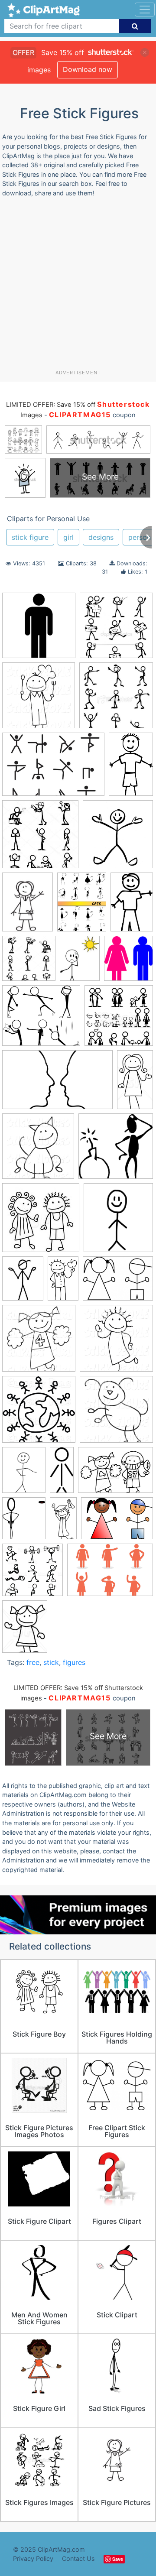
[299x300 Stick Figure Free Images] (39, 629)
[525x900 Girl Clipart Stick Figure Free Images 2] (63, 1282)
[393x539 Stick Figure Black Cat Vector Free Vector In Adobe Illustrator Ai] (82, 906)
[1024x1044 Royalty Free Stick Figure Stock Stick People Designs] (116, 1342)
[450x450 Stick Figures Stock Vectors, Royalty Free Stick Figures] (116, 629)
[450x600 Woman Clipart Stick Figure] (25, 1630)
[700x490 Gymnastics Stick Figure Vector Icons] (53, 769)
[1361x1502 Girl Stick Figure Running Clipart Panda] (118, 1221)
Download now (88, 69)
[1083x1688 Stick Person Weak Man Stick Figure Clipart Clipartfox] (132, 905)
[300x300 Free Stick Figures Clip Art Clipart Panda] (41, 1222)
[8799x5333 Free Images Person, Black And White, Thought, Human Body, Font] (57, 1084)
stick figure (30, 537)
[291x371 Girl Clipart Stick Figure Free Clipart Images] (23, 1283)
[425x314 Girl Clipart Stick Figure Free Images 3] (118, 1282)
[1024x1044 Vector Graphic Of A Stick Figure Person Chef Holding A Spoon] (39, 699)
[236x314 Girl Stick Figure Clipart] (28, 906)
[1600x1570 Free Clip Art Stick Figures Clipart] (116, 1150)
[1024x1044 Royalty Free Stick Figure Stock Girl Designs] (39, 1342)
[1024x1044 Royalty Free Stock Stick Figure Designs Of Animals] (116, 1413)
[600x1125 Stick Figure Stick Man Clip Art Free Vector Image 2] (63, 1522)
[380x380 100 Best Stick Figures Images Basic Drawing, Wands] (116, 699)
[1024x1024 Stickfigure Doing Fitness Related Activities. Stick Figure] (32, 1574)
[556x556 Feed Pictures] (119, 1019)
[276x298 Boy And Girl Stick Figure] (128, 962)
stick (51, 1662)
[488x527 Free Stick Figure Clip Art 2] (118, 838)
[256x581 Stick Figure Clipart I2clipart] (62, 1473)
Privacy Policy (33, 2558)
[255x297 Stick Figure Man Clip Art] (24, 1522)
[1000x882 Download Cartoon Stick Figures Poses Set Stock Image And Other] (41, 1020)
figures (74, 1662)
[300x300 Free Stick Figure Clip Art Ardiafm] (40, 838)
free (33, 1662)
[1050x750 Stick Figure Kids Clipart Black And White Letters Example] (115, 1474)
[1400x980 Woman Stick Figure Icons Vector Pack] (110, 1574)
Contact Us (78, 2558)
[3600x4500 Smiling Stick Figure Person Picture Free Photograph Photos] (24, 1474)
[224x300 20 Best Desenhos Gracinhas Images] (80, 962)
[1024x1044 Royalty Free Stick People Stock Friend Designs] (39, 1413)
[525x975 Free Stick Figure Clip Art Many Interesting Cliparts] (135, 1083)
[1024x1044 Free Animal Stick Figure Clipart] (38, 1150)
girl (68, 537)
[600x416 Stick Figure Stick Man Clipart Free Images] (117, 1522)
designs (101, 537)
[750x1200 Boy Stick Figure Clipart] (131, 768)
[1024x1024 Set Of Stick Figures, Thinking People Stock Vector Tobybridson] (29, 962)
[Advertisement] (78, 287)
